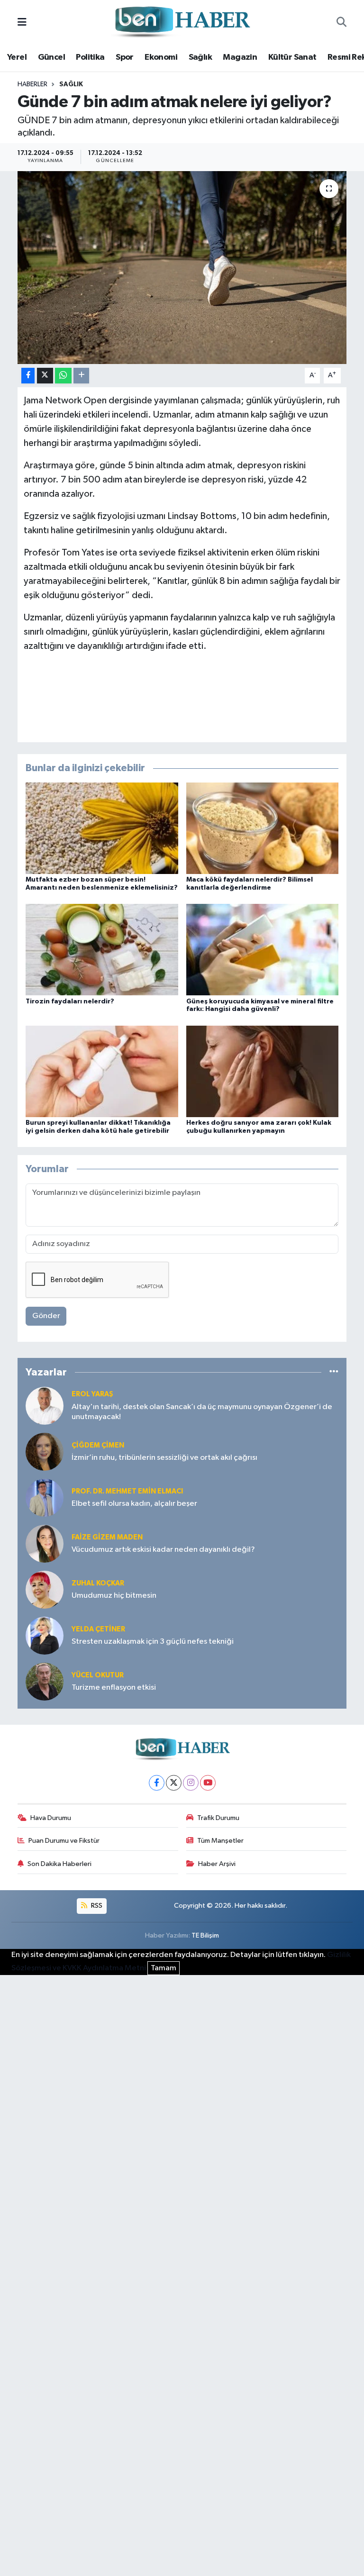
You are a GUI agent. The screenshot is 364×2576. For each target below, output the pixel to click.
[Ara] (341, 23)
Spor (125, 57)
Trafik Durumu (218, 1818)
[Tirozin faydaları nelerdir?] (102, 950)
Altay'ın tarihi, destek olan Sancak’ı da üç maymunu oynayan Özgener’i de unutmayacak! (202, 1412)
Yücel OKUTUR (98, 1675)
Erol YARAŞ (92, 1394)
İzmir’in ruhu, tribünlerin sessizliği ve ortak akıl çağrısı (164, 1458)
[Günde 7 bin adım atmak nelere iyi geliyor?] (182, 268)
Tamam (164, 1968)
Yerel (17, 57)
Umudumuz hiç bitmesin (114, 1596)
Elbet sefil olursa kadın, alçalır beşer (134, 1504)
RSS (96, 1906)
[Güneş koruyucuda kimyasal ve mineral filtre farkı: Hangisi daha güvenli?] (263, 950)
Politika (90, 57)
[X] (174, 1783)
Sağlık (200, 57)
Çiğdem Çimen (98, 1445)
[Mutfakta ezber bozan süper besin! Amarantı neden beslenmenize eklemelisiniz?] (102, 828)
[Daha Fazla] (81, 376)
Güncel (51, 57)
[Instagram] (191, 1783)
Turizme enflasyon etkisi (114, 1688)
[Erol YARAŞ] (45, 1406)
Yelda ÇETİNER (98, 1629)
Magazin (240, 57)
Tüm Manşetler (220, 1841)
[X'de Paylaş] (45, 376)
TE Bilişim (205, 1935)
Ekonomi (161, 57)
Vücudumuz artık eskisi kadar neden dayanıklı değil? (163, 1550)
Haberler (32, 84)
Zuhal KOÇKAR (98, 1583)
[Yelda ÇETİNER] (45, 1635)
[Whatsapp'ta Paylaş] (63, 376)
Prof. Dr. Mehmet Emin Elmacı (127, 1491)
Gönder (46, 1316)
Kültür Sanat (292, 57)
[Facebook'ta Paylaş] (28, 376)
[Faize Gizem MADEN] (45, 1543)
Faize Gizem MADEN (107, 1537)
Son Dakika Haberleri (59, 1864)
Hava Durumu (51, 1818)
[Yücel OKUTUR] (45, 1681)
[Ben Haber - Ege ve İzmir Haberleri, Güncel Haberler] (182, 23)
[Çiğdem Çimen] (45, 1452)
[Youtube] (208, 1783)
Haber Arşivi (217, 1864)
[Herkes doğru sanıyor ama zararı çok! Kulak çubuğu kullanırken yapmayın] (263, 1071)
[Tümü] (334, 1372)
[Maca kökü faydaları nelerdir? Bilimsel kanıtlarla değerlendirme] (263, 828)
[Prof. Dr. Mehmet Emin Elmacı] (45, 1497)
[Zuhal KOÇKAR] (45, 1589)
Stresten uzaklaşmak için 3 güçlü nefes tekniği (153, 1642)
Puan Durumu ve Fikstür (64, 1841)
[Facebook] (157, 1783)
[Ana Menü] (22, 23)
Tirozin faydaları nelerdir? (70, 1001)
